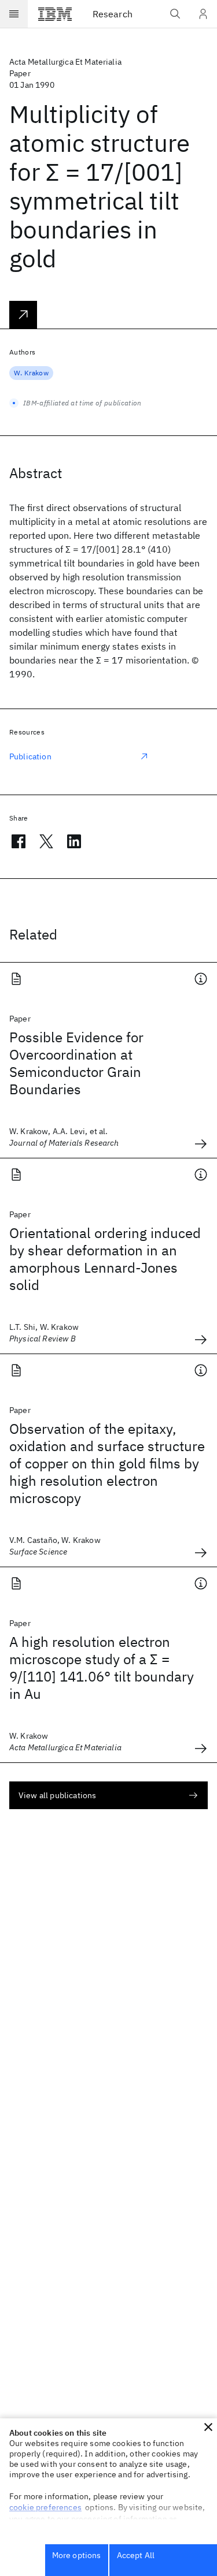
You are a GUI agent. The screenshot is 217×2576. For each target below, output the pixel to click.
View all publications (57, 1795)
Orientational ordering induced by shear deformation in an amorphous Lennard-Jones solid (105, 1259)
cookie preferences (45, 2507)
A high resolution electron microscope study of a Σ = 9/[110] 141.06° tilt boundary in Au (102, 1668)
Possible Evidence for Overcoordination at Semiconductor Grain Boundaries (76, 1063)
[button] (208, 2427)
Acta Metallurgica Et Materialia (65, 62)
